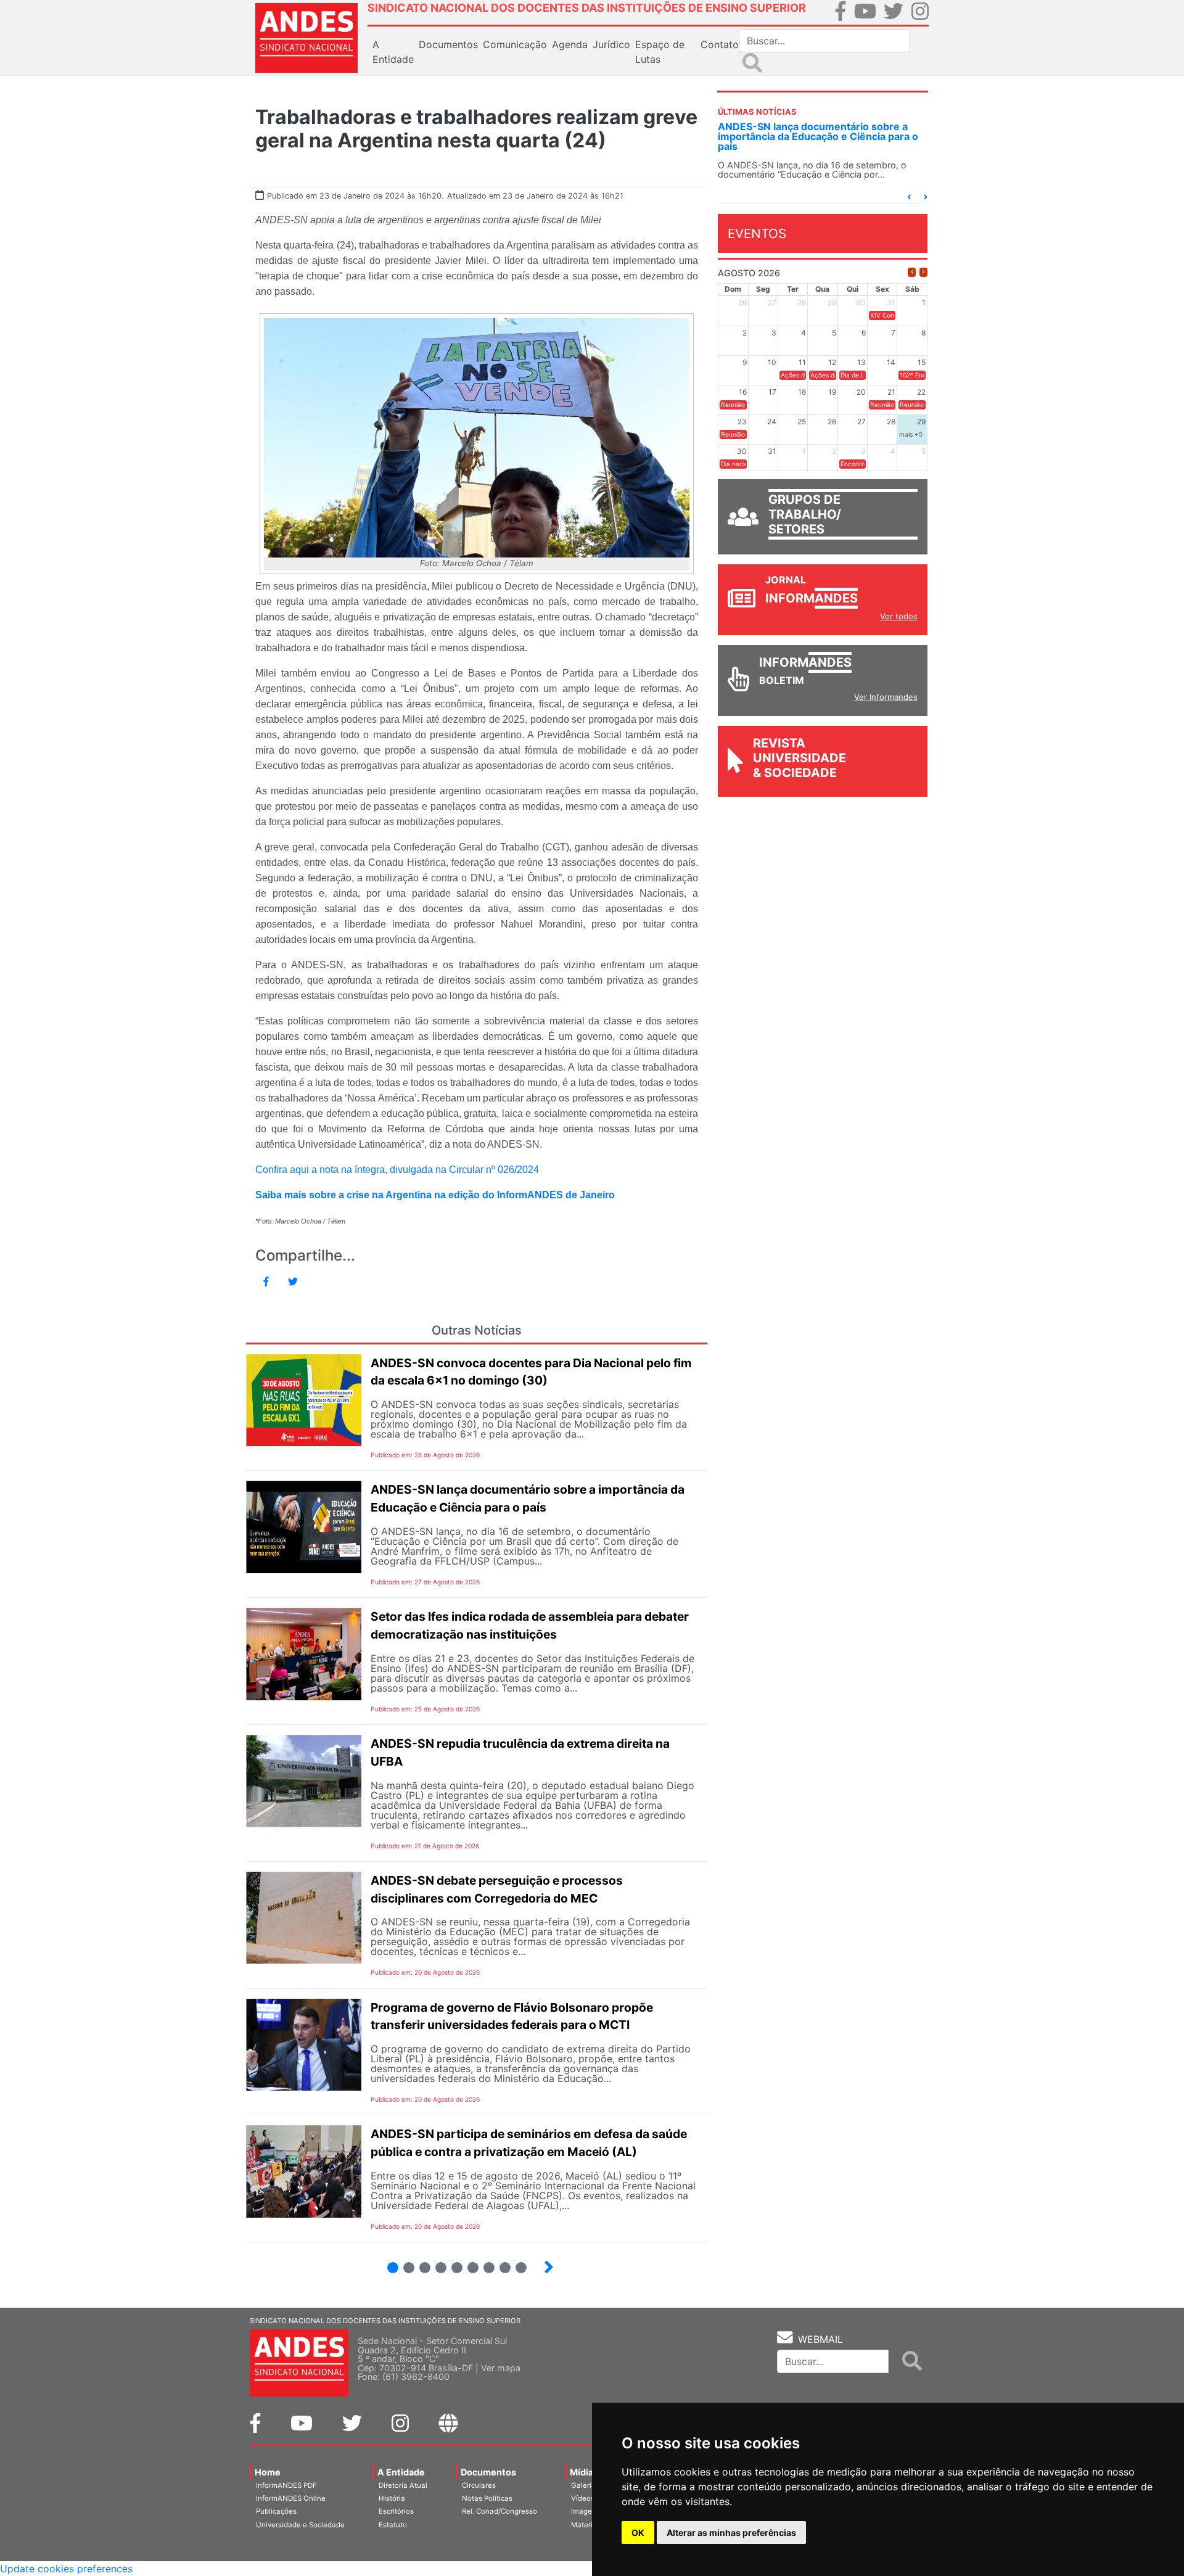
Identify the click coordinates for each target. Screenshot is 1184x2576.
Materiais (587, 2525)
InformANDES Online (291, 2498)
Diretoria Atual (403, 2485)
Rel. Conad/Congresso (499, 2511)
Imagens (586, 2511)
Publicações (276, 2511)
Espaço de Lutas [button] (660, 52)
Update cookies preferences (66, 2569)
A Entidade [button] (393, 52)
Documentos (488, 2472)
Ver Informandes (886, 697)
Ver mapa (501, 2368)
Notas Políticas (487, 2498)
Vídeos (583, 2498)
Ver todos (899, 616)
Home (268, 2472)
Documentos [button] (448, 44)
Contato (720, 44)
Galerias (585, 2485)
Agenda (570, 44)
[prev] (912, 272)
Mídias (584, 2472)
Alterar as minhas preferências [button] (731, 2533)
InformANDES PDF (286, 2485)
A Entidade (401, 2472)
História (392, 2498)
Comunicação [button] (515, 44)
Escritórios (396, 2511)
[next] (923, 272)
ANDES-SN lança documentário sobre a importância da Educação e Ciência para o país (818, 136)
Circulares (479, 2485)
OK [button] (638, 2533)
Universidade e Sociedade (300, 2525)
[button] (909, 197)
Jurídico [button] (611, 44)
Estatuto (393, 2525)
